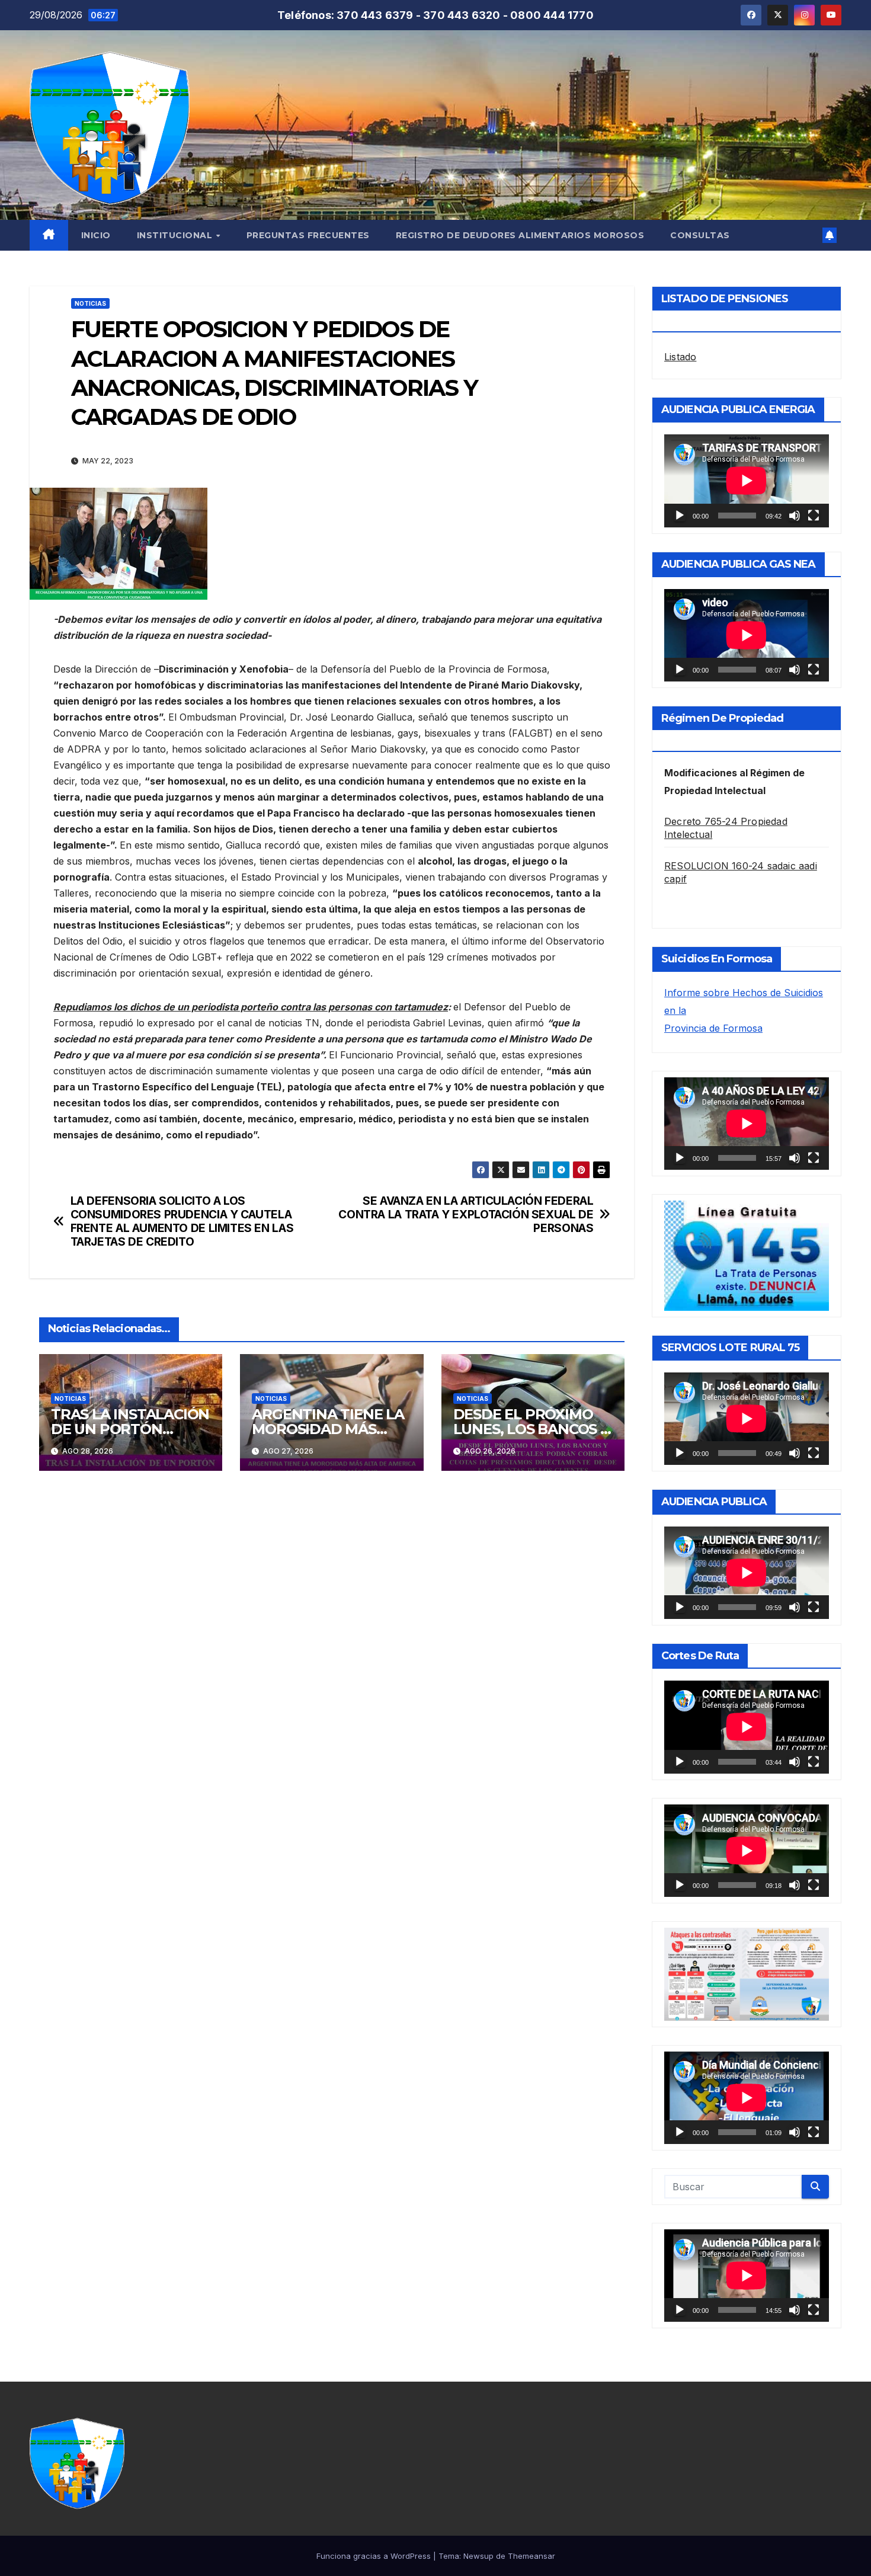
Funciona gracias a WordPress (375, 2556)
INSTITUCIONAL (176, 235)
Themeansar (531, 2556)
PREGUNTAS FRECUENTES (308, 235)
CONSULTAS (700, 235)
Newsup (478, 2556)
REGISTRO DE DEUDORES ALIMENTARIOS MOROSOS (520, 235)
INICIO (96, 235)
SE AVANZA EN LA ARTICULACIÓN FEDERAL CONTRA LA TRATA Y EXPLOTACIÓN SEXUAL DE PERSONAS (466, 1215)
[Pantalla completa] (814, 516)
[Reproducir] (680, 516)
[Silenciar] (795, 516)
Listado (680, 357)
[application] (747, 481)
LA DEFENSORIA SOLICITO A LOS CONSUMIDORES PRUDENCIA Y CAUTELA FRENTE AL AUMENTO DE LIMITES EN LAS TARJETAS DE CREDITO (182, 1221)
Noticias (90, 303)
